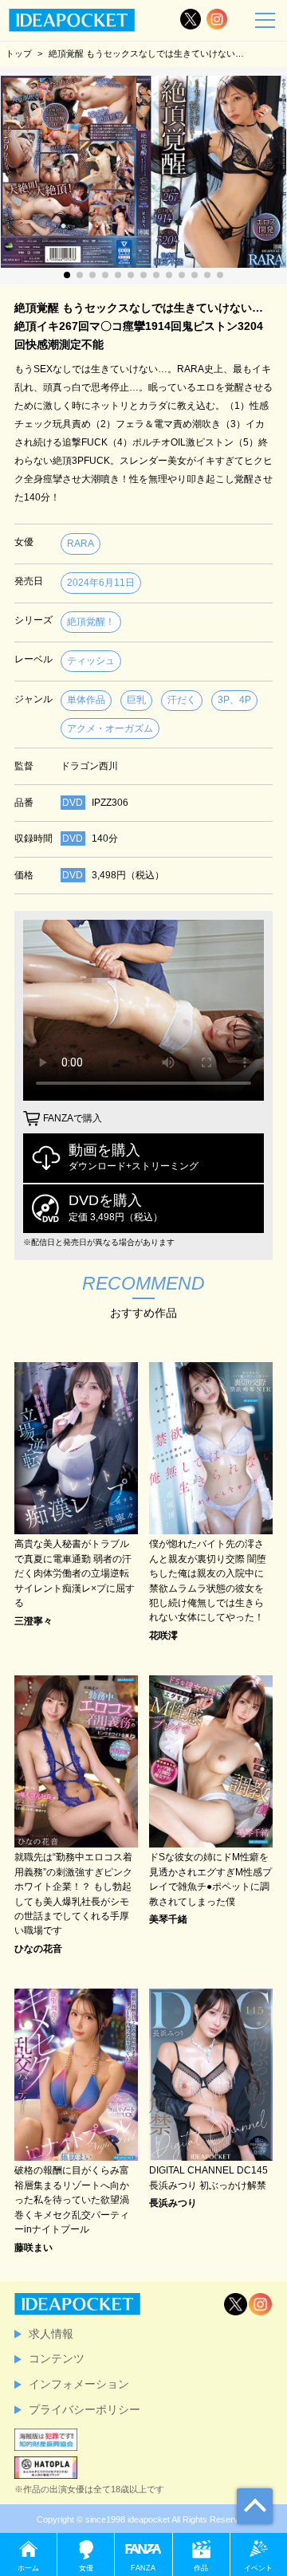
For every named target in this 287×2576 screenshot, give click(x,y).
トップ (19, 53)
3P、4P (234, 700)
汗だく (182, 700)
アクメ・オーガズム (110, 728)
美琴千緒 (168, 1919)
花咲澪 (163, 1636)
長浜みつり (173, 2203)
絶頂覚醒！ (91, 622)
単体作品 (86, 700)
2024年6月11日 (101, 583)
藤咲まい (33, 2248)
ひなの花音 (38, 1949)
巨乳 (136, 700)
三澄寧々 (33, 1621)
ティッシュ (91, 661)
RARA (81, 544)
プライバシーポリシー (85, 2409)
